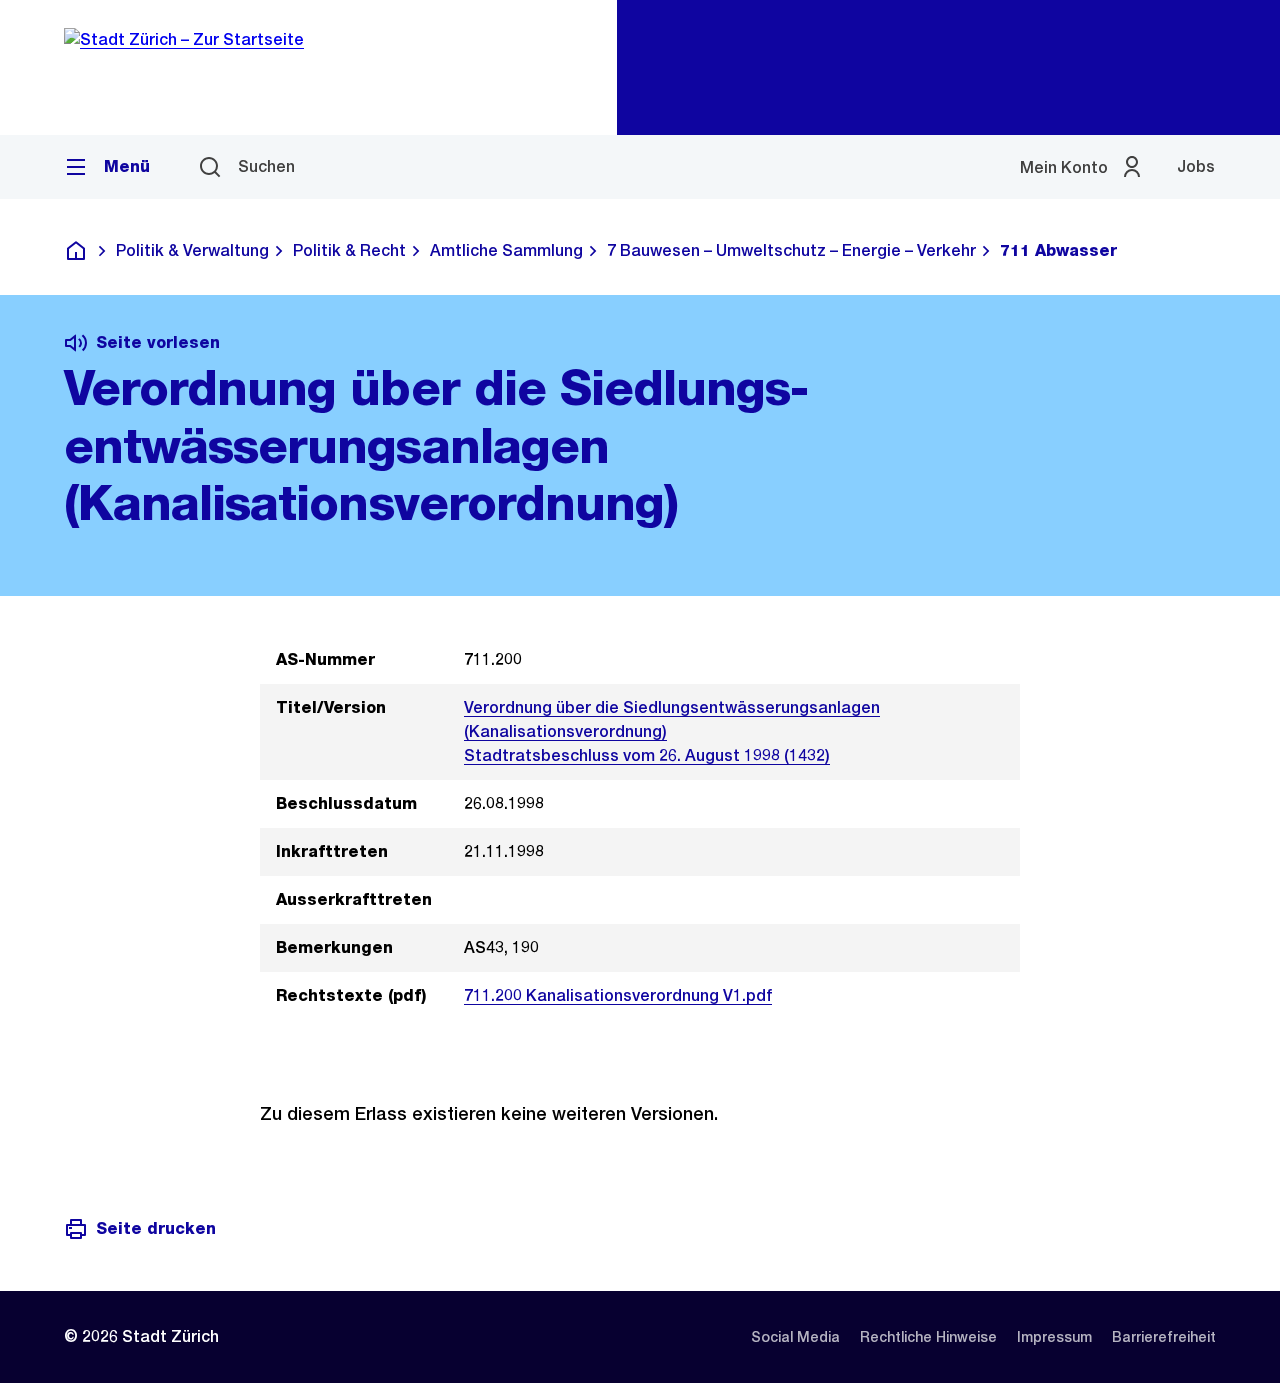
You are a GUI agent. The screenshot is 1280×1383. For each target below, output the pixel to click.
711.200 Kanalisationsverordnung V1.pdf (618, 995)
